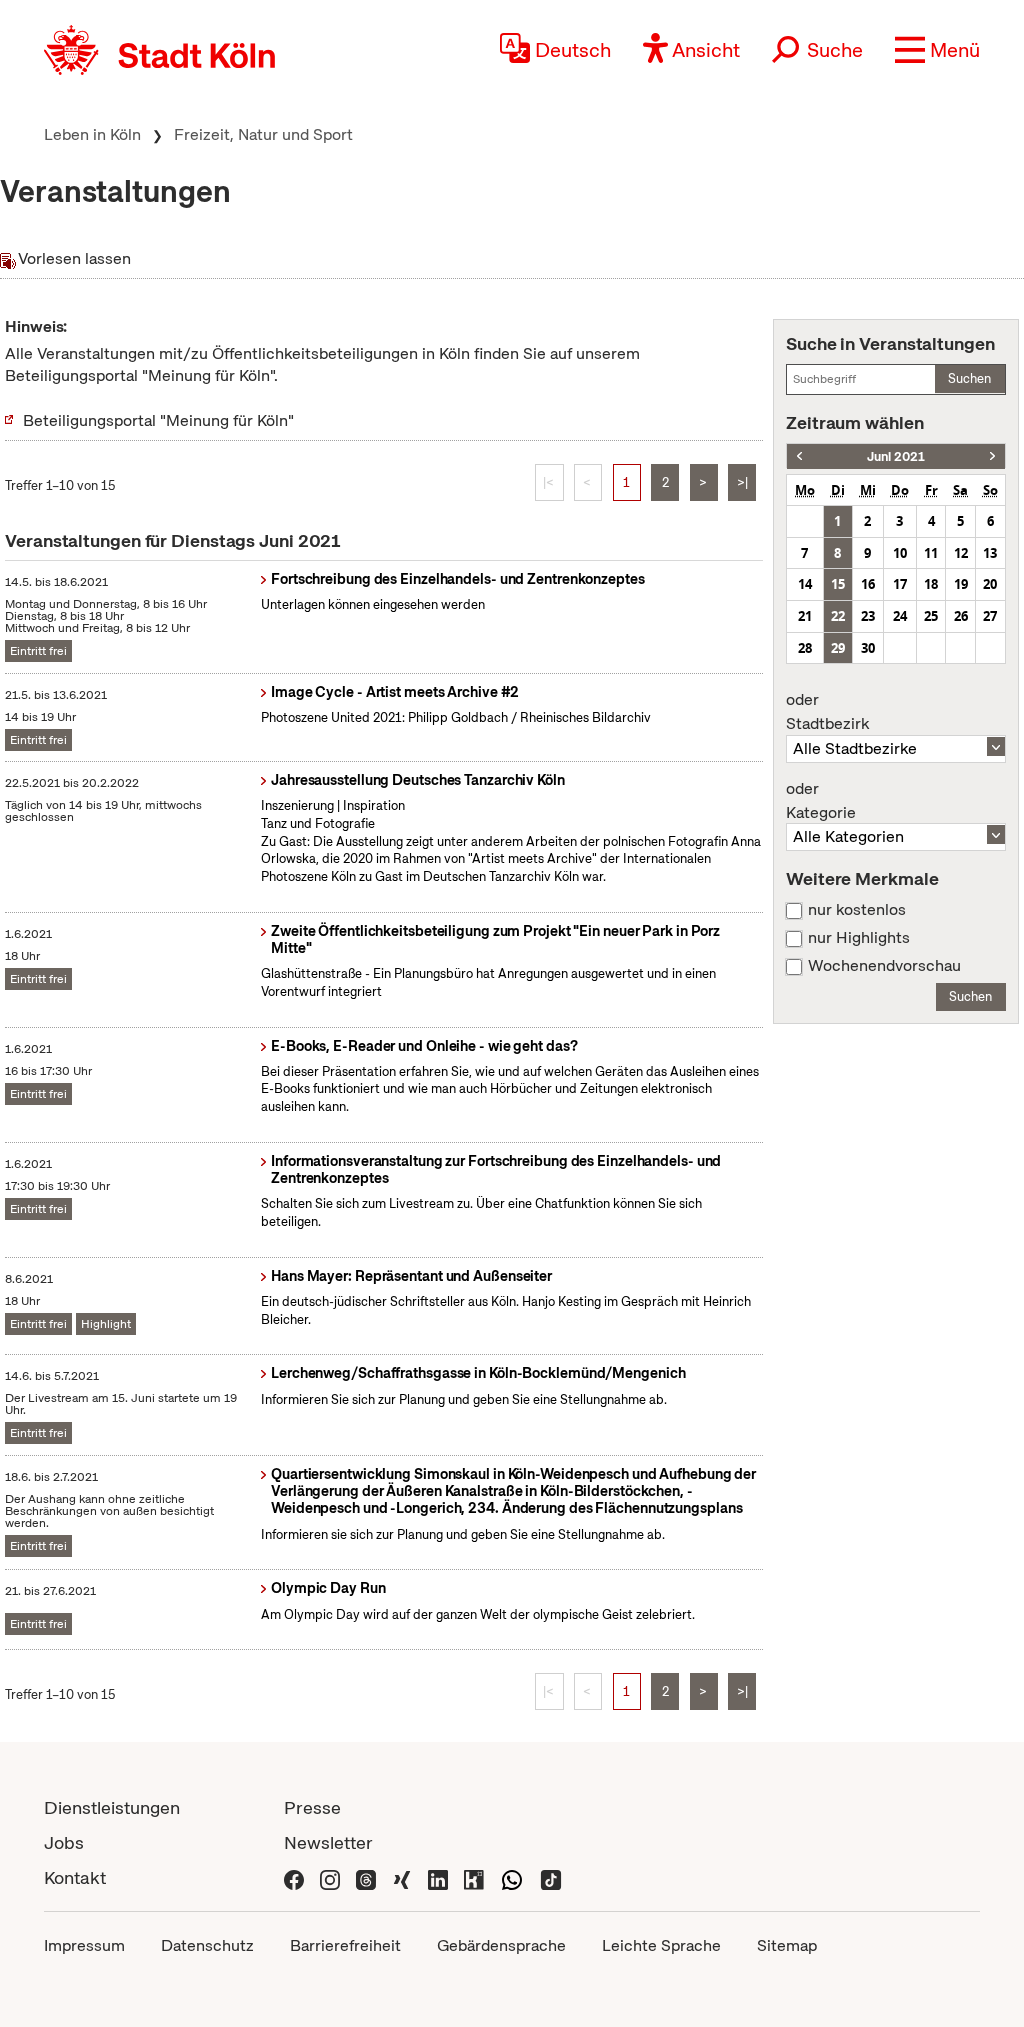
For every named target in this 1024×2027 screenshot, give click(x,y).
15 (838, 584)
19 (961, 584)
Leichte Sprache (661, 1945)
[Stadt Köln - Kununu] (474, 1877)
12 (961, 553)
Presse (312, 1807)
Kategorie (821, 801)
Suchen (969, 378)
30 (868, 648)
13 (990, 553)
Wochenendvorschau (884, 966)
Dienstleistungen (112, 1807)
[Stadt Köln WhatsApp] (512, 1877)
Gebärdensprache (501, 1945)
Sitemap (787, 1945)
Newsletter (328, 1842)
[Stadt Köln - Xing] (402, 1877)
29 (838, 648)
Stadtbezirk (827, 712)
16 (868, 584)
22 (838, 616)
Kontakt (75, 1877)
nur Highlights (859, 938)
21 (805, 616)
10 (900, 553)
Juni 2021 (896, 456)
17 (900, 584)
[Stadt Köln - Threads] (366, 1877)
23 (868, 616)
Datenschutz (207, 1945)
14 (805, 584)
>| (742, 482)
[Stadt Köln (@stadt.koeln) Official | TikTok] (551, 1877)
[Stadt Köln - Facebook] (294, 1877)
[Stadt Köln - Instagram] (330, 1877)
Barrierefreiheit (345, 1945)
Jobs (64, 1842)
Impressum (84, 1945)
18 (931, 584)
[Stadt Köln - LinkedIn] (438, 1877)
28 (805, 648)
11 (931, 553)
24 (900, 616)
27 (990, 616)
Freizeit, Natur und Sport (263, 134)
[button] (937, 50)
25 (931, 616)
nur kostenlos (857, 910)
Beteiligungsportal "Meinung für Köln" (158, 420)
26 (961, 616)
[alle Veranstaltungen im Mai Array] (799, 456)
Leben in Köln (92, 134)
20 (990, 584)
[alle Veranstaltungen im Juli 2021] (992, 456)
